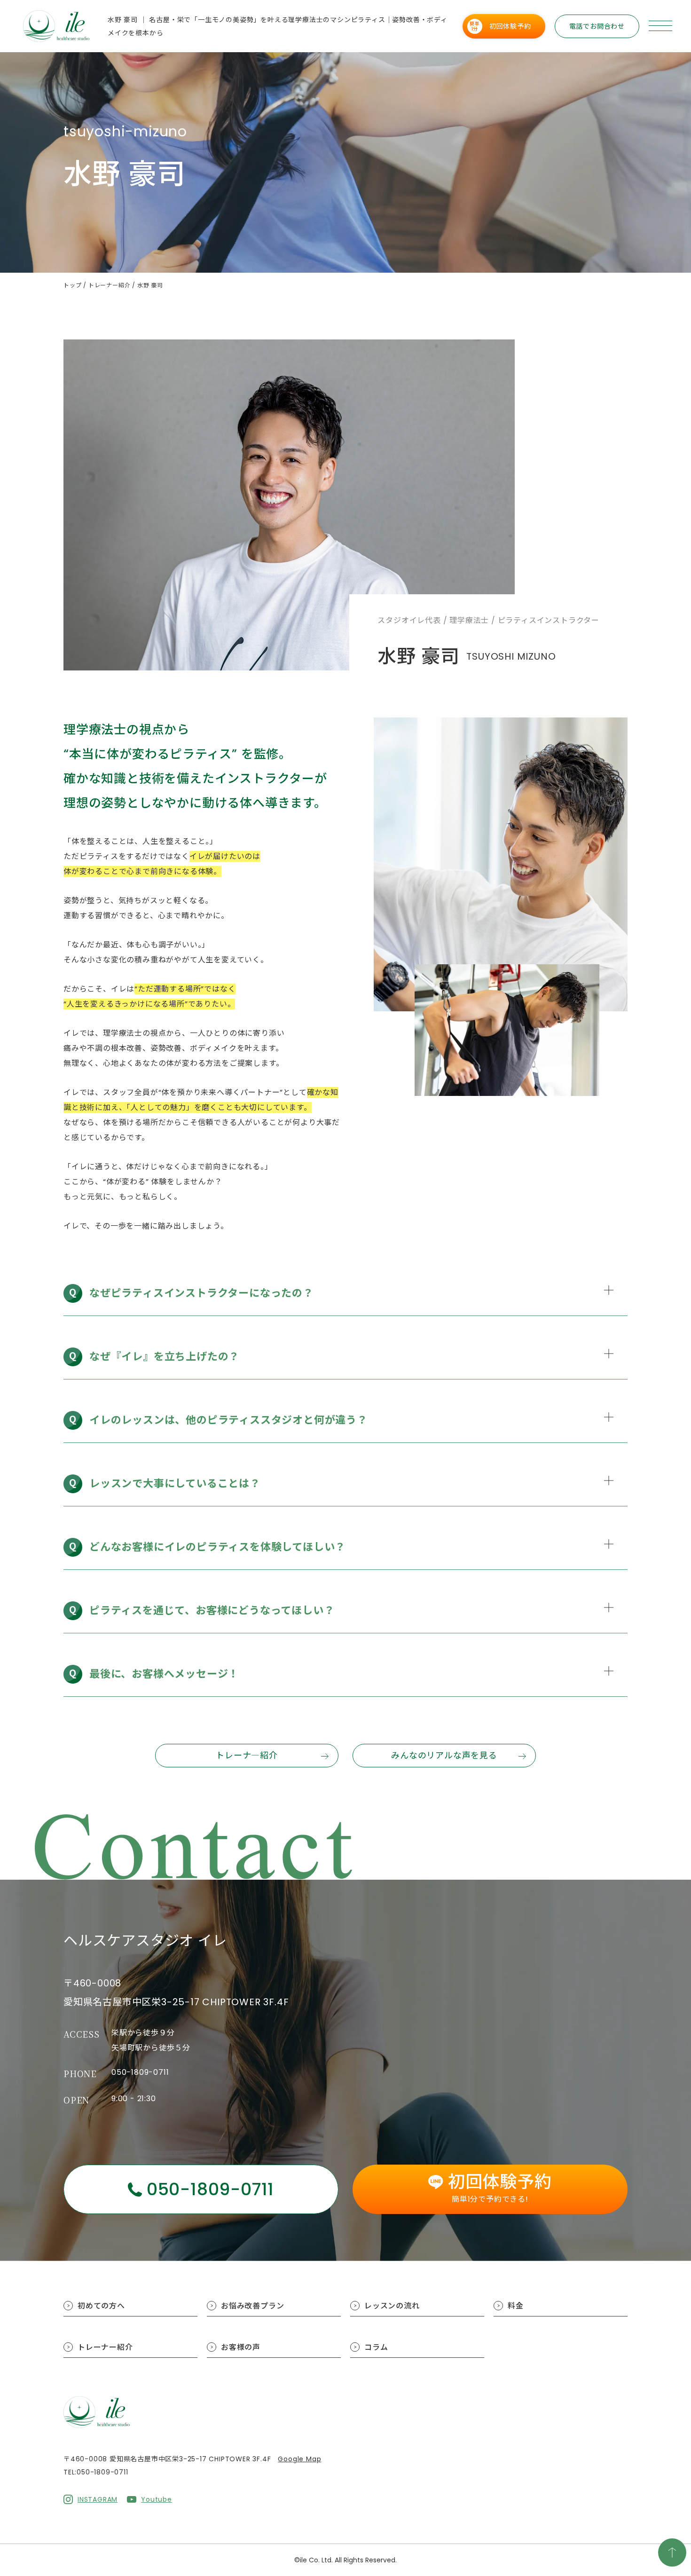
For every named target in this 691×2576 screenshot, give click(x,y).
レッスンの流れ (392, 2306)
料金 (516, 2306)
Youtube (157, 2499)
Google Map (299, 2459)
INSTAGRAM (98, 2499)
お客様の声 (241, 2347)
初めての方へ (101, 2306)
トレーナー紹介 (105, 2347)
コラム (376, 2347)
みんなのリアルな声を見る (444, 1755)
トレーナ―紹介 (247, 1755)
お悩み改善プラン (252, 2306)
